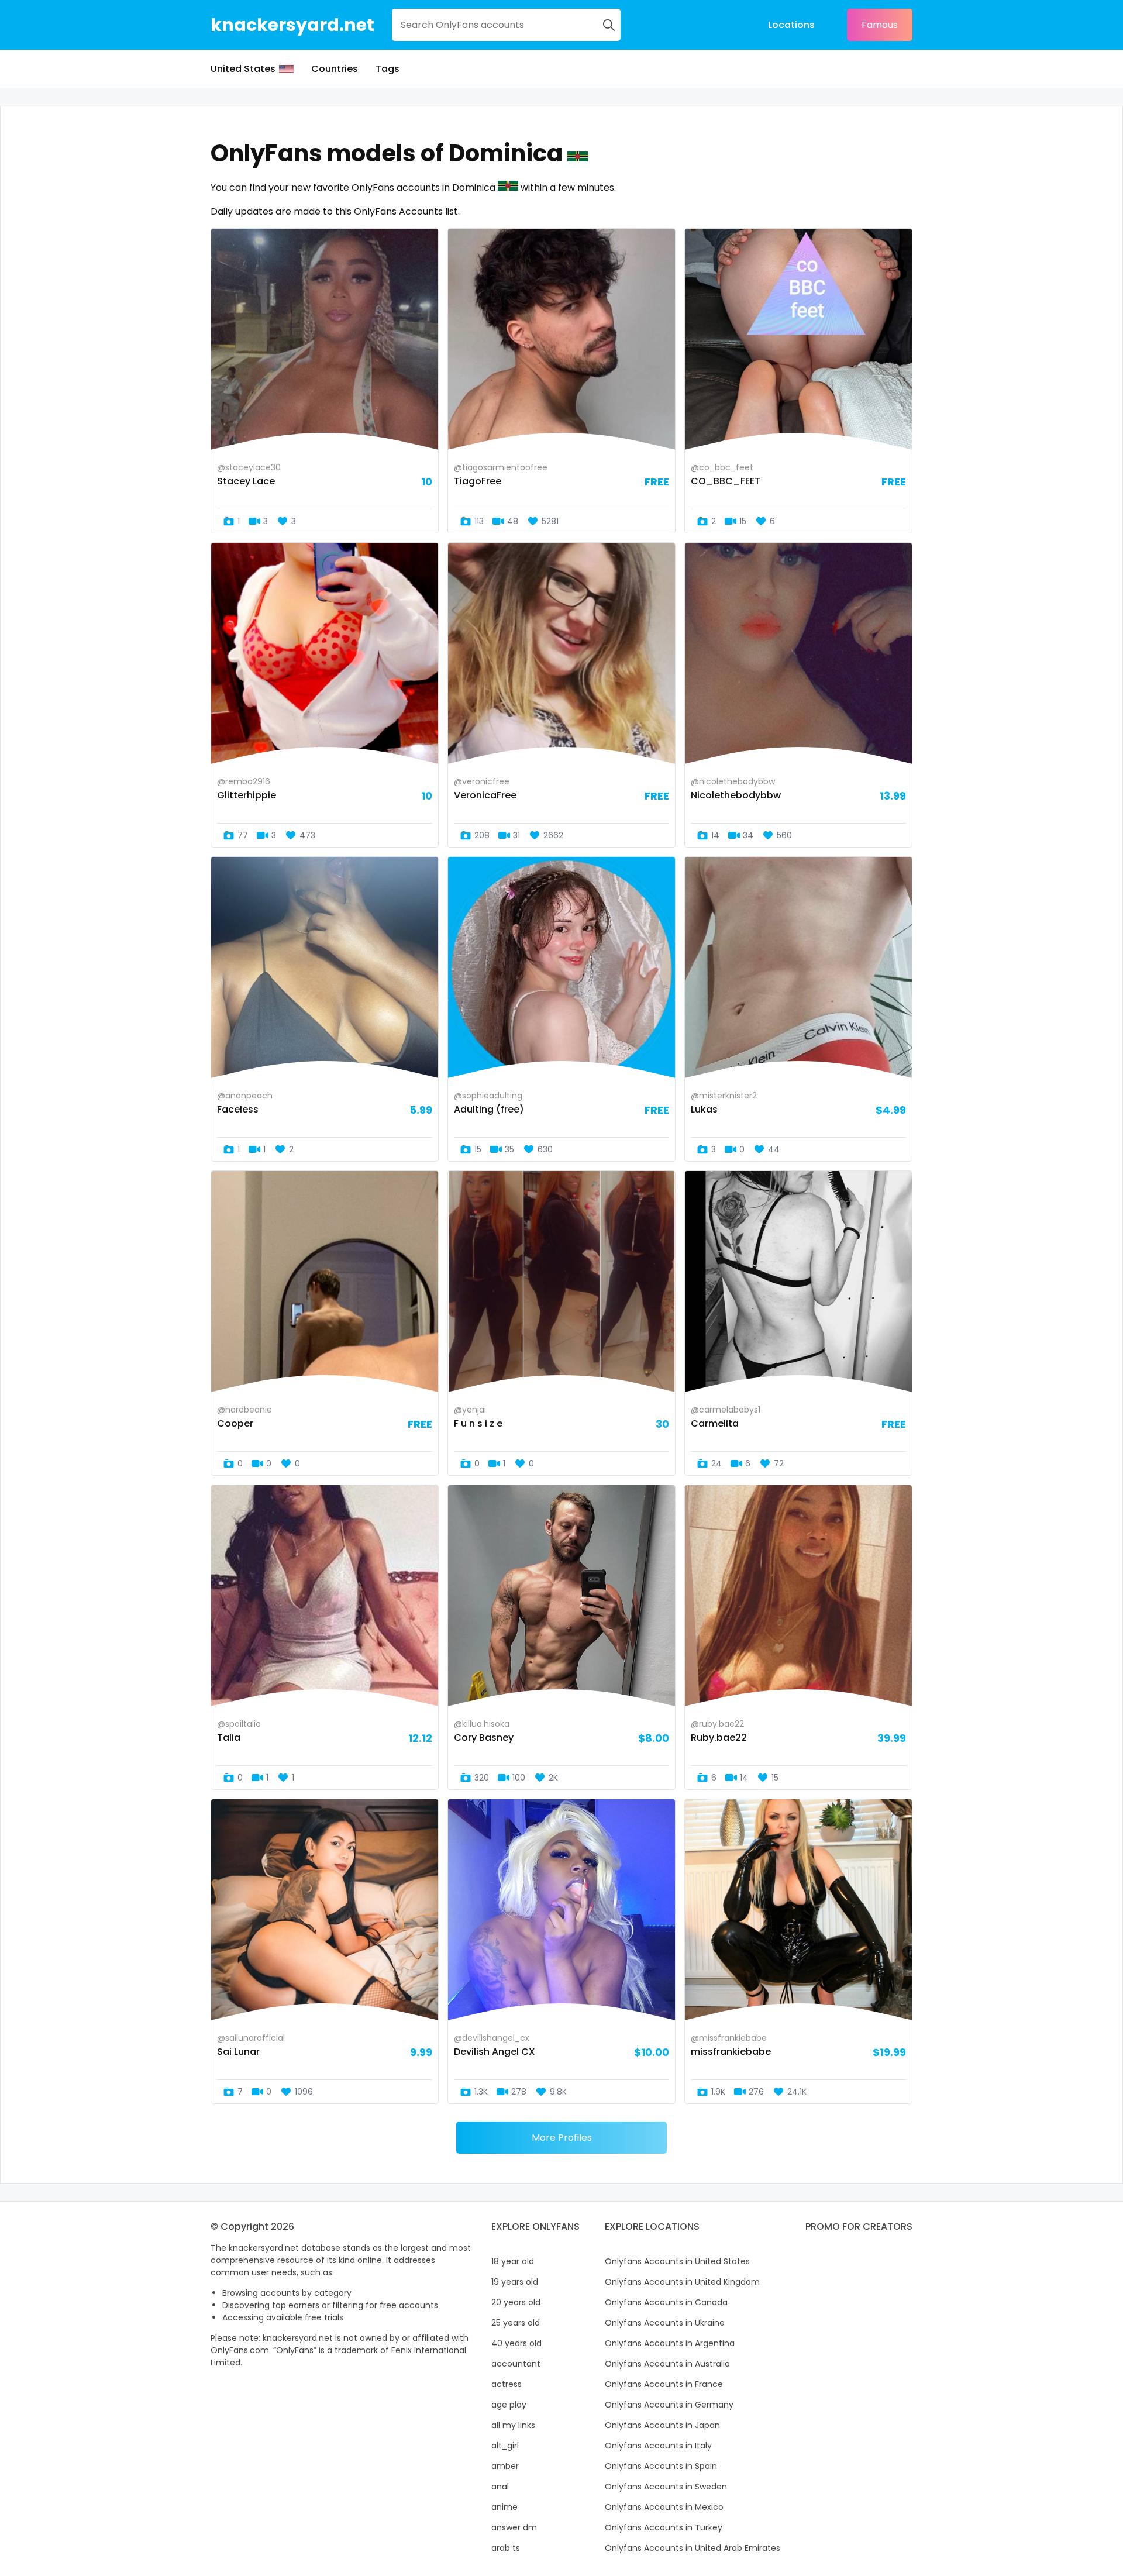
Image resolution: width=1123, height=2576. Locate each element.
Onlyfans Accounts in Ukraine (665, 2323)
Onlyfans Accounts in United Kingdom (682, 2282)
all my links (513, 2425)
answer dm (514, 2527)
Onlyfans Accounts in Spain (661, 2466)
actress (507, 2384)
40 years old (516, 2343)
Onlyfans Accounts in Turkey (664, 2527)
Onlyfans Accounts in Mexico (664, 2507)
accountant (516, 2364)
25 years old (516, 2323)
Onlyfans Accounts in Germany (669, 2405)
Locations (791, 25)
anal (500, 2487)
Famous (880, 25)
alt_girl (505, 2446)
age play (509, 2405)
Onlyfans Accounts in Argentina (670, 2343)
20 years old (516, 2302)
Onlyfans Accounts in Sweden (666, 2487)
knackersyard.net (292, 25)
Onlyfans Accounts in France (664, 2384)
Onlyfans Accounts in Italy (658, 2446)
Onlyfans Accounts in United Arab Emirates (693, 2548)
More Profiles (562, 2138)
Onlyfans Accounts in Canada (666, 2302)
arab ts (506, 2548)
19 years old (515, 2282)
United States (243, 69)
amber (505, 2466)
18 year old (513, 2261)
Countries (335, 69)
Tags (387, 69)
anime (504, 2507)
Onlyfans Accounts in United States (677, 2261)
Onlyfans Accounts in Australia (667, 2364)
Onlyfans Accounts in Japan (662, 2425)
